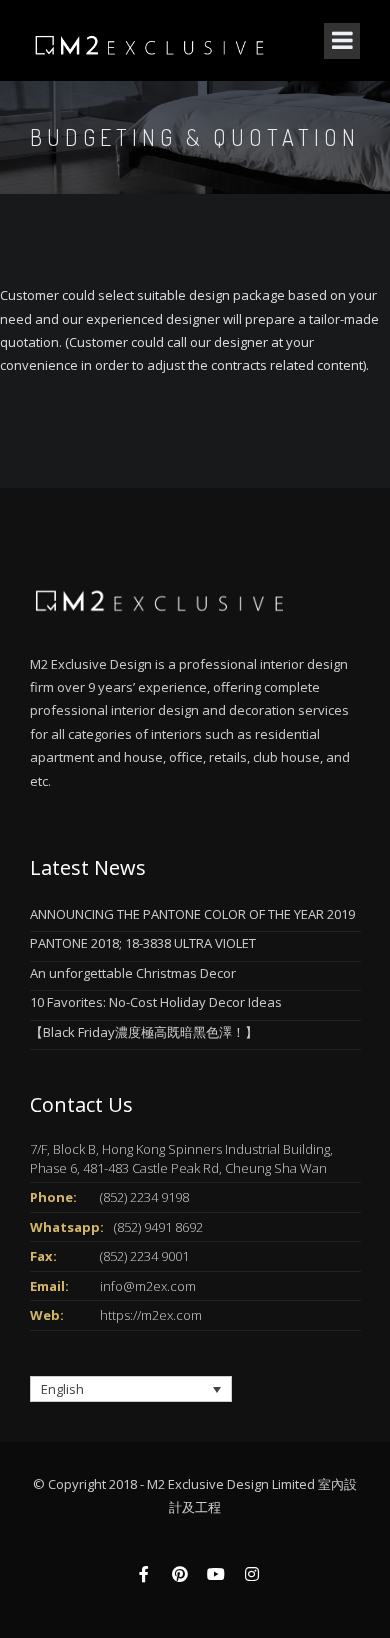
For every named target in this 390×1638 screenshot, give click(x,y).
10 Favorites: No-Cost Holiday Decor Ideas (156, 1002)
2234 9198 (159, 1197)
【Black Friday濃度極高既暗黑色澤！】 (144, 1032)
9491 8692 (173, 1227)
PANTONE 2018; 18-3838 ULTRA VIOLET (143, 943)
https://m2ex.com (151, 1315)
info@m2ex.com (148, 1286)
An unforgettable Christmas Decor (133, 973)
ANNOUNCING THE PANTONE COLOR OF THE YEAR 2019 (192, 914)
